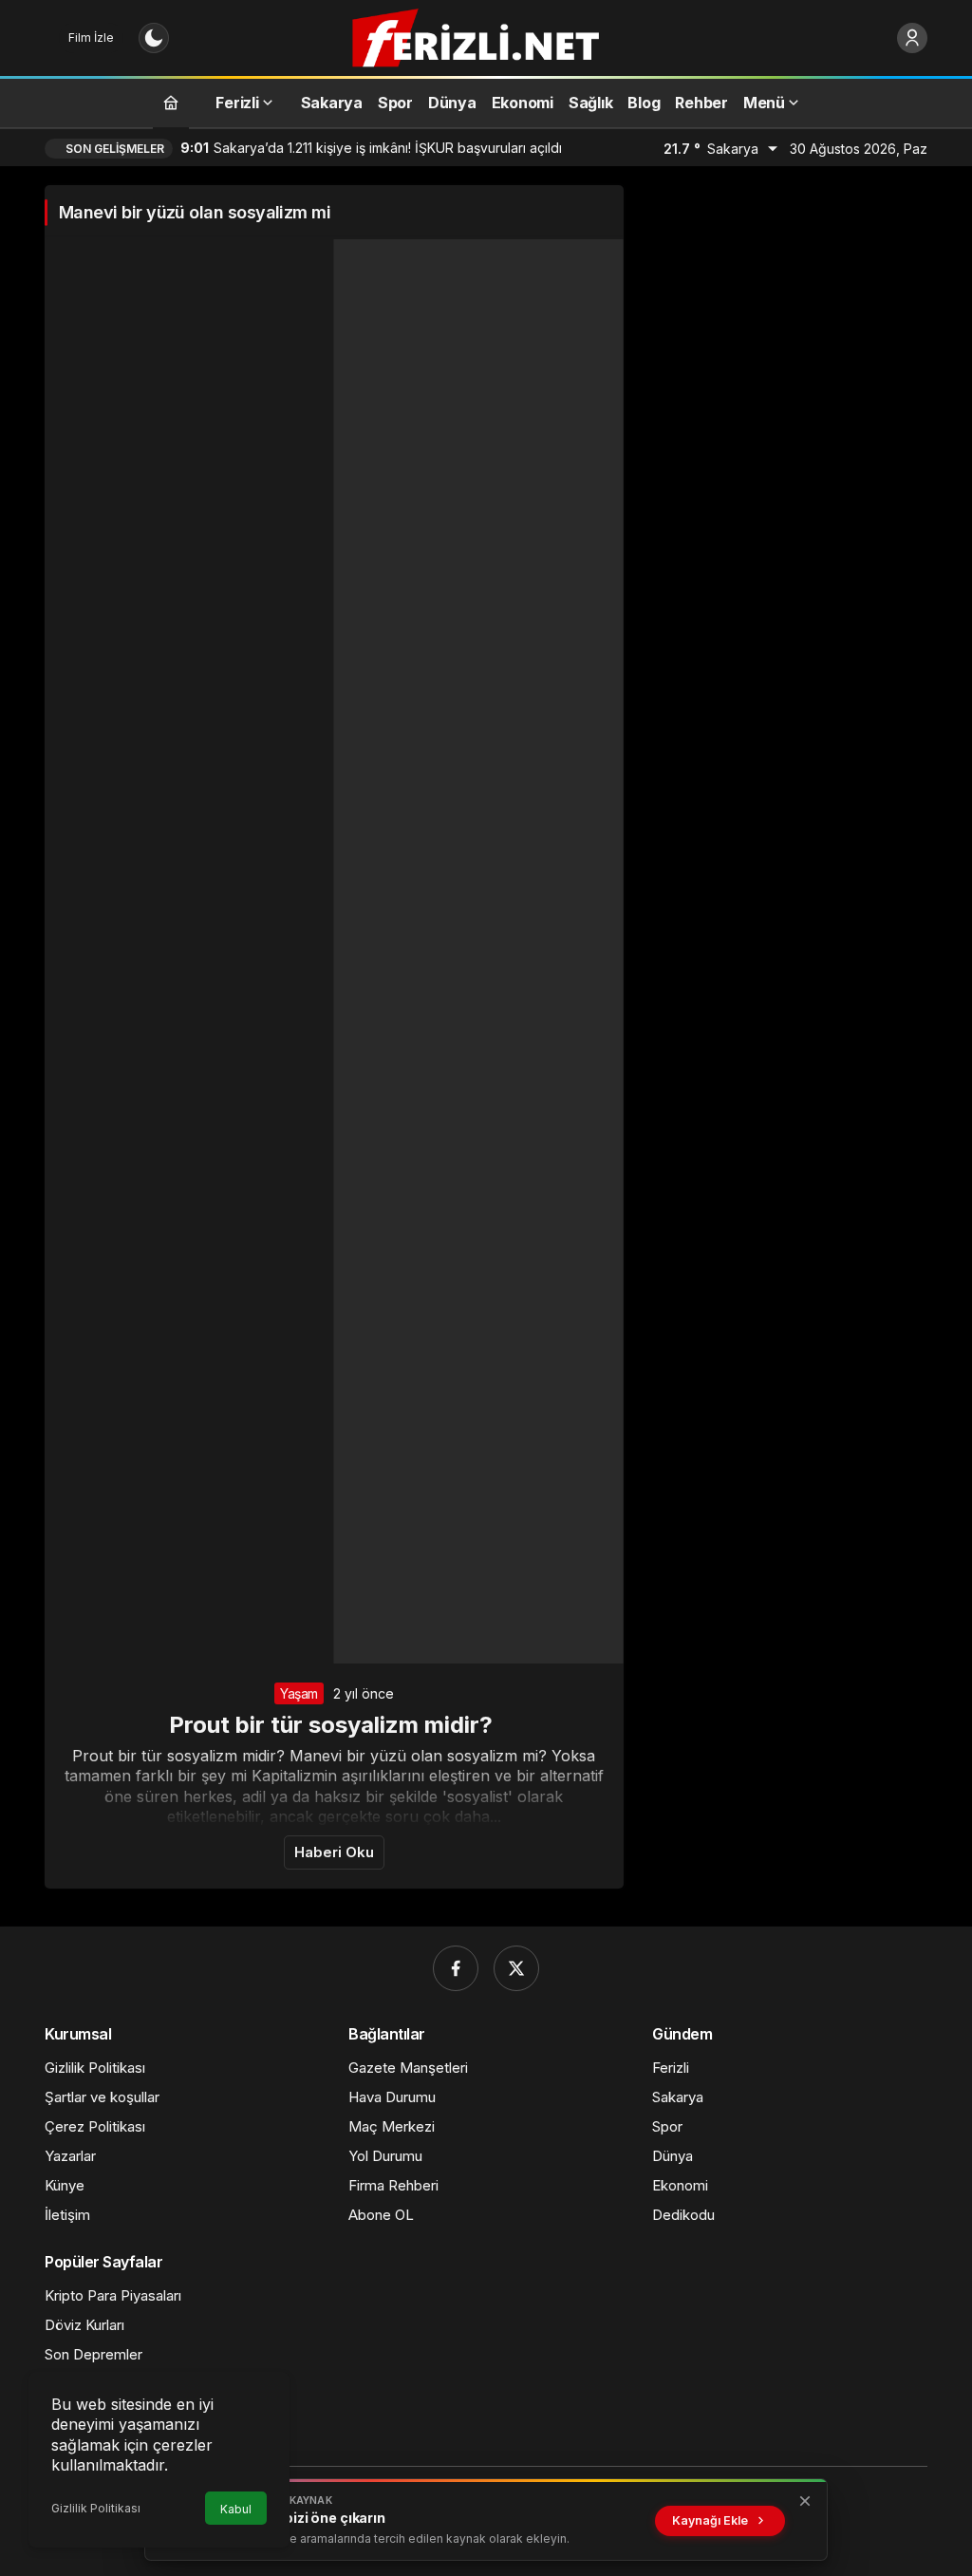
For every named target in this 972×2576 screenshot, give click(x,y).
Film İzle (91, 38)
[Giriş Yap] (912, 38)
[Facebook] (456, 1968)
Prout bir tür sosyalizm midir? (334, 1725)
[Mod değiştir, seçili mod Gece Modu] (154, 38)
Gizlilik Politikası (96, 2508)
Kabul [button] (236, 2509)
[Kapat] (805, 2501)
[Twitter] (516, 1968)
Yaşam (299, 1693)
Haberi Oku (334, 1852)
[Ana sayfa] (171, 102)
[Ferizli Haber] (486, 36)
